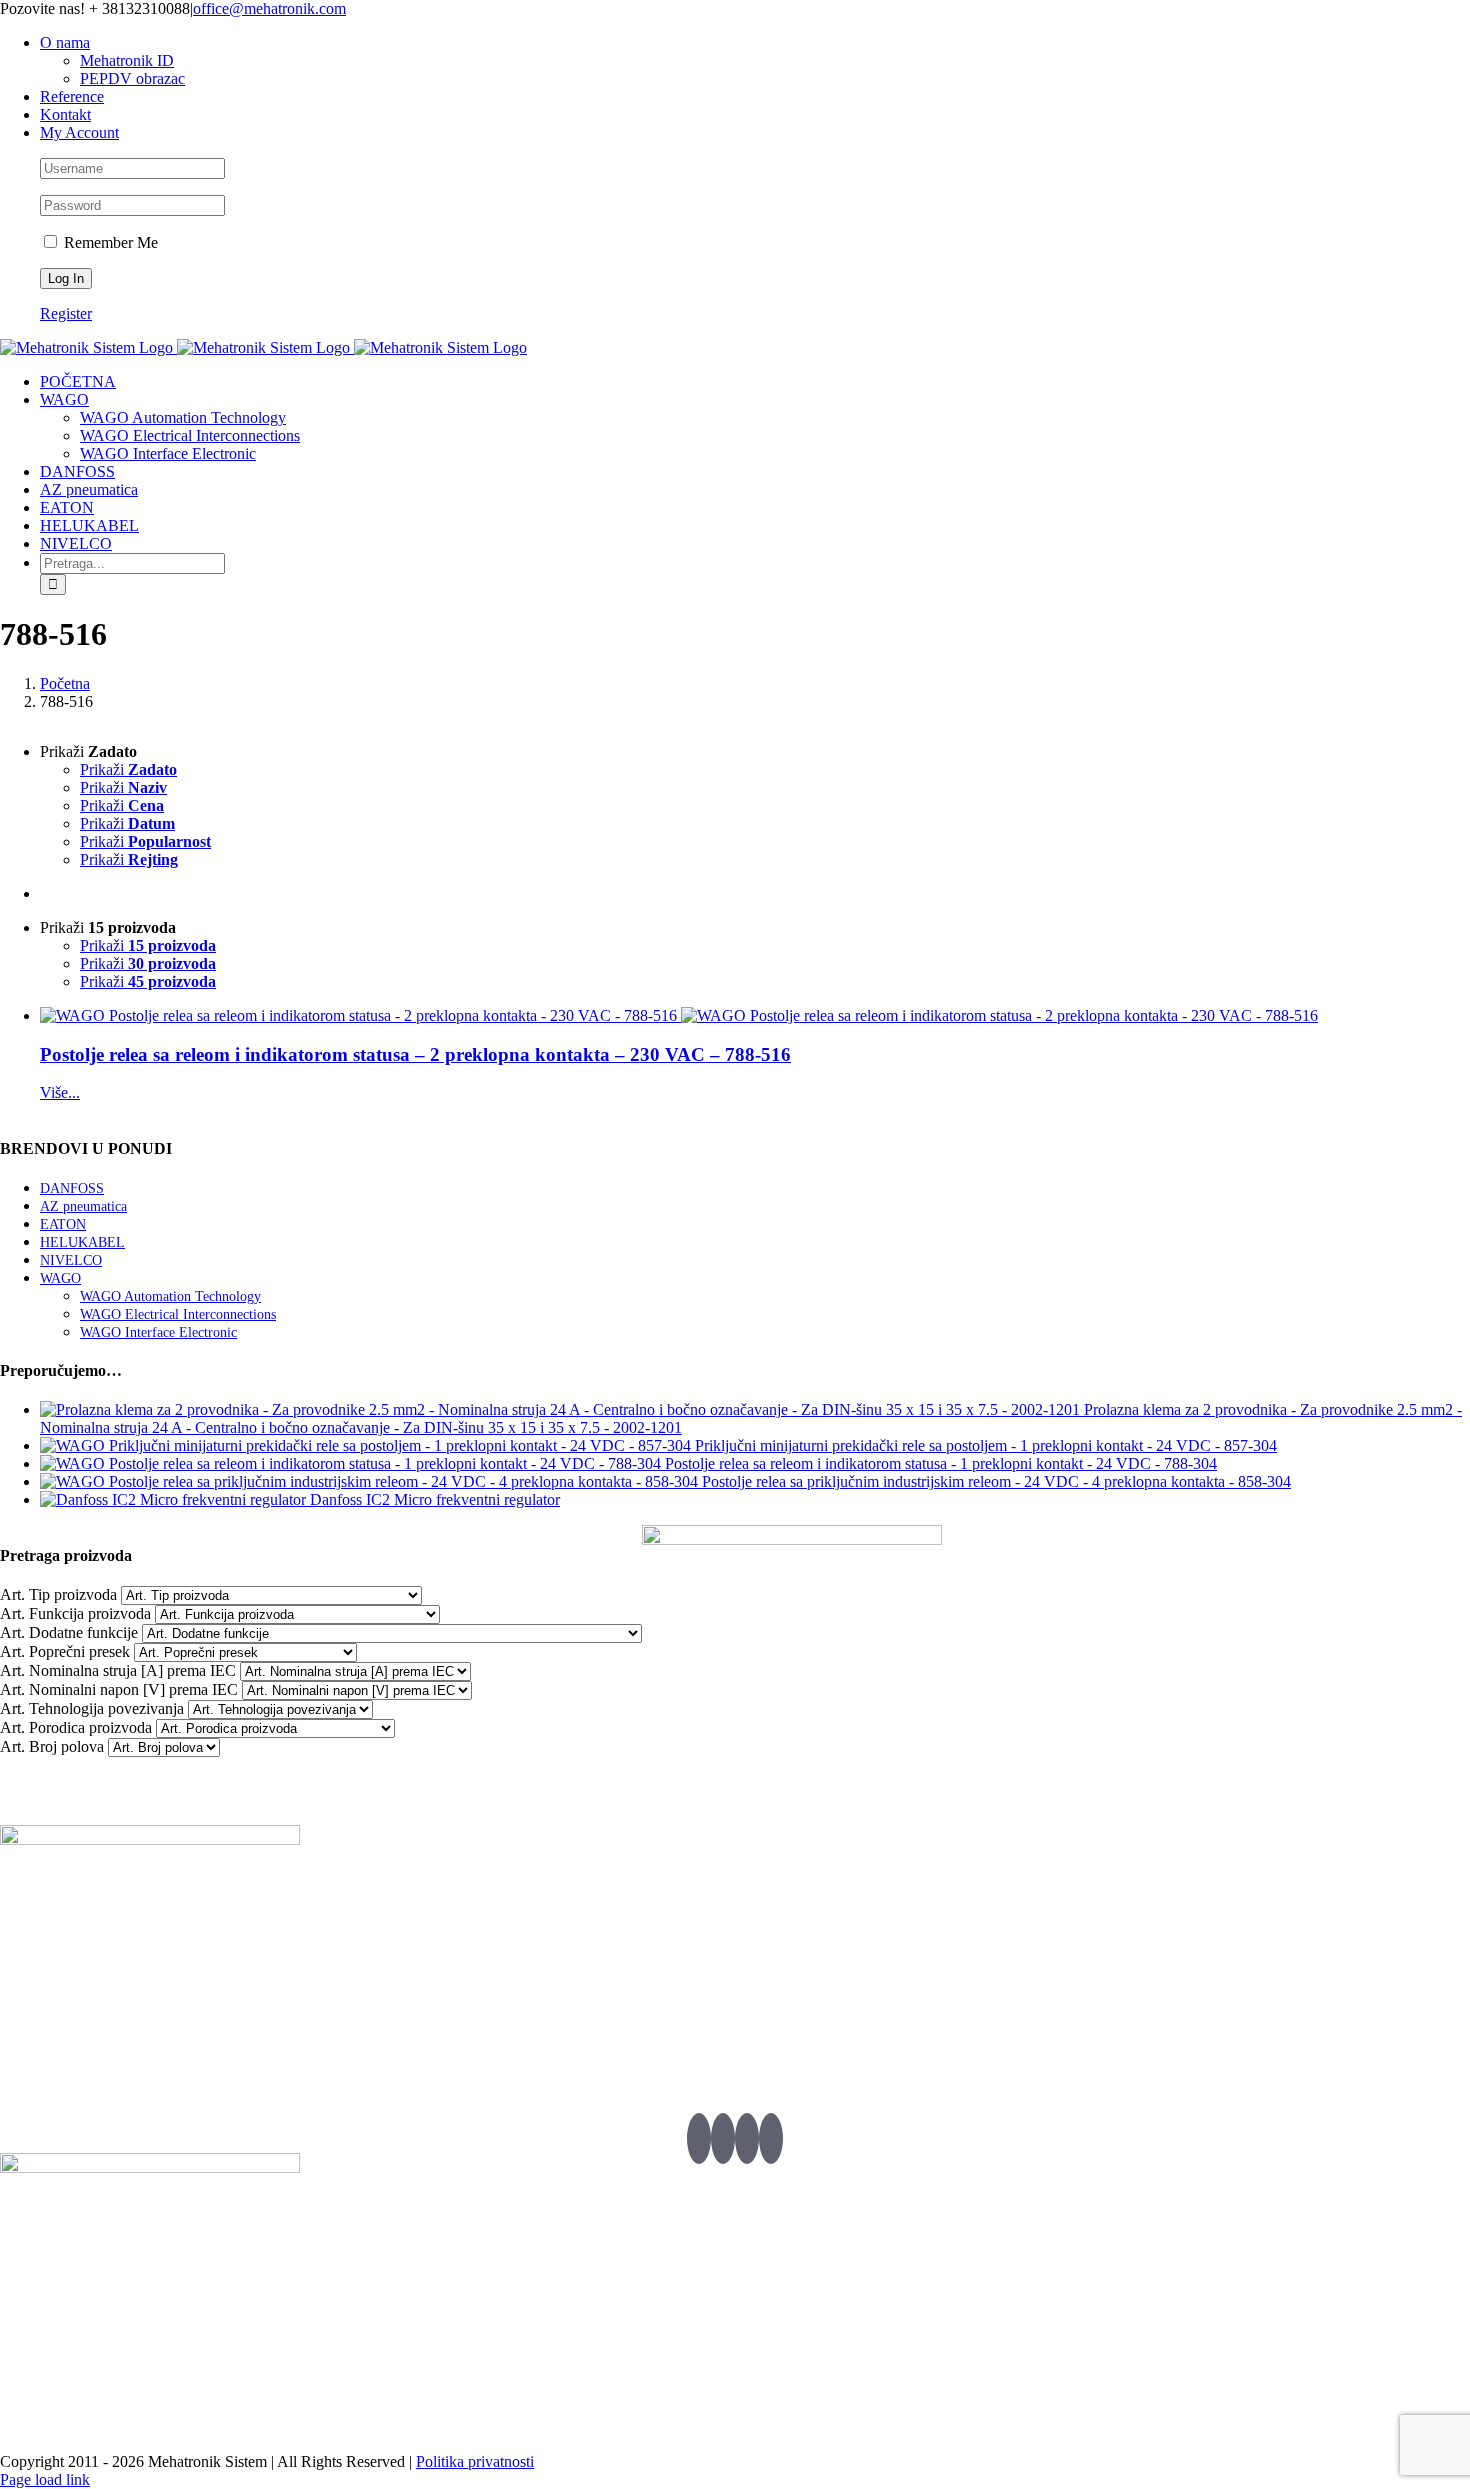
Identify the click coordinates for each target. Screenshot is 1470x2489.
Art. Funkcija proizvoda (75, 1613)
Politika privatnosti (475, 2461)
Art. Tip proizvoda (58, 1594)
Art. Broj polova (52, 1746)
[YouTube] (747, 2138)
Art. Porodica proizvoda (76, 1727)
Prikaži (128, 769)
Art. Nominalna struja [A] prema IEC (118, 1670)
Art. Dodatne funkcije (69, 1632)
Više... (60, 1092)
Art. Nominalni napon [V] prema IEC (119, 1689)
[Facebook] (723, 2138)
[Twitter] (699, 2138)
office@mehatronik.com (269, 8)
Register (66, 313)
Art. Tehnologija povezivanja (92, 1708)
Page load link (45, 2479)
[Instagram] (771, 2138)
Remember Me (109, 242)
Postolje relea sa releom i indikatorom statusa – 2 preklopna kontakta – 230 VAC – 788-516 (415, 1054)
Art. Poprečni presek (65, 1651)
